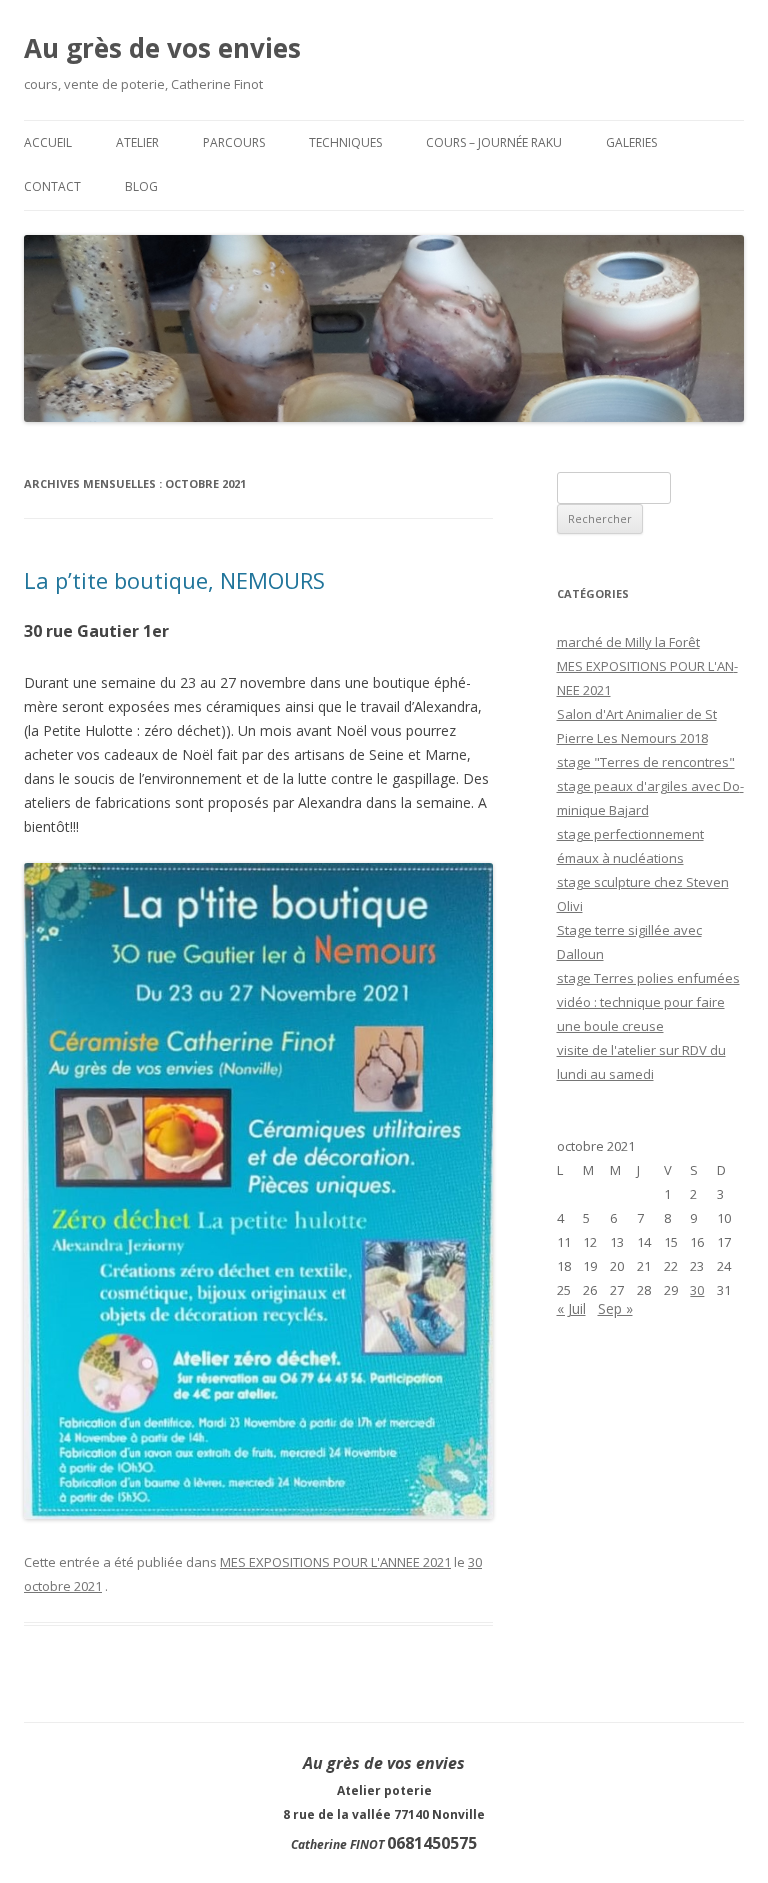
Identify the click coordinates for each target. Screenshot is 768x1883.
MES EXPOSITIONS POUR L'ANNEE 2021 (335, 1562)
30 (697, 1290)
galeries (631, 142)
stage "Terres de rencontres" (646, 762)
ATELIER (137, 142)
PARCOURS (234, 142)
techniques (345, 142)
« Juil (571, 1308)
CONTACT (52, 186)
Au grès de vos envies (162, 48)
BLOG (141, 186)
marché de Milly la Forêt (628, 642)
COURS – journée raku (494, 142)
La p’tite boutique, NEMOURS (174, 580)
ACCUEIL (48, 142)
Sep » (615, 1308)
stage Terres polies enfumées (648, 978)
